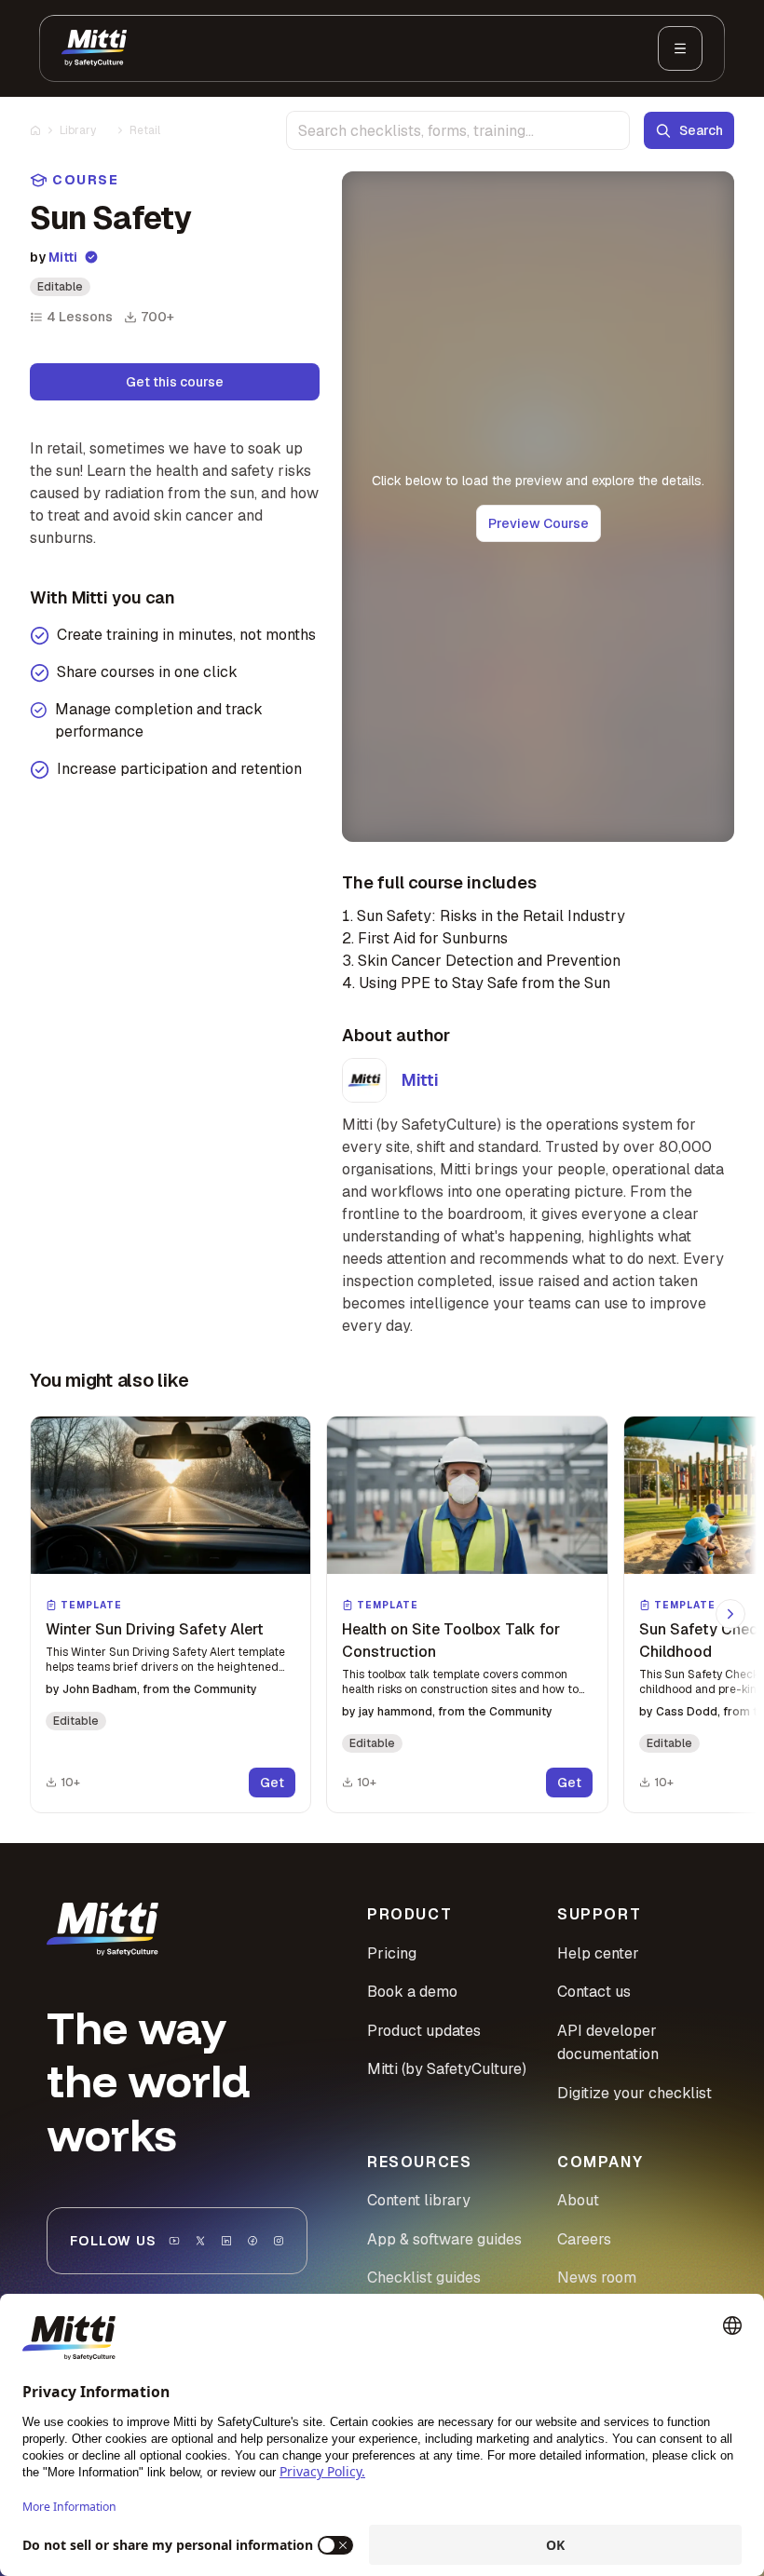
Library (78, 130)
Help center (598, 1953)
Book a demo (412, 1992)
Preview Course (539, 523)
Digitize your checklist (634, 2093)
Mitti (63, 257)
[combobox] (458, 130)
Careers (584, 2239)
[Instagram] (279, 2241)
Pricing (392, 1953)
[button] (171, 1614)
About (578, 2200)
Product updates (424, 2031)
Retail (145, 130)
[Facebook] (252, 2241)
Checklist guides (424, 2278)
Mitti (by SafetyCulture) (447, 2069)
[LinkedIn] (226, 2241)
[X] (200, 2241)
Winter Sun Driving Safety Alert (155, 1629)
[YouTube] (174, 2241)
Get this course (175, 382)
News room (597, 2278)
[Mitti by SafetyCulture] (94, 48)
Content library (419, 2200)
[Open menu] (680, 48)
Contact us (594, 1992)
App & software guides (444, 2239)
